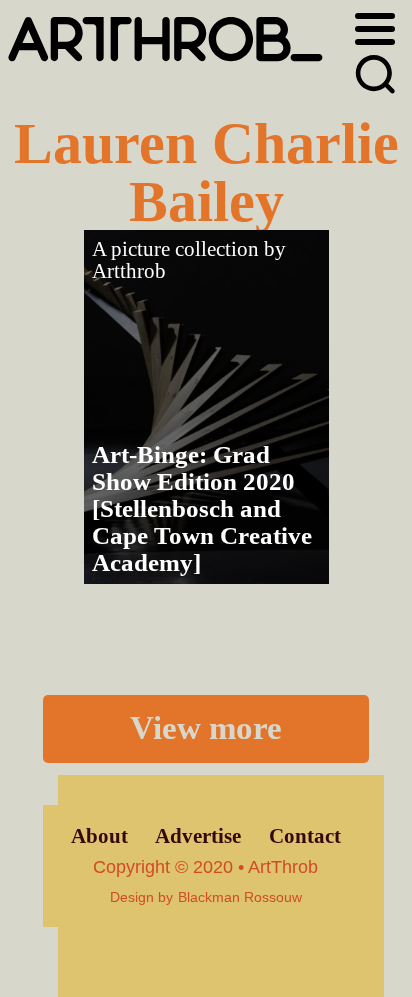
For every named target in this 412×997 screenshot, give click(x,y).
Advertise (198, 836)
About (99, 836)
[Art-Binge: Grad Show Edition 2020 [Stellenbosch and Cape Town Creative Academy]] (206, 407)
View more (206, 728)
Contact (305, 836)
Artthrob (129, 272)
